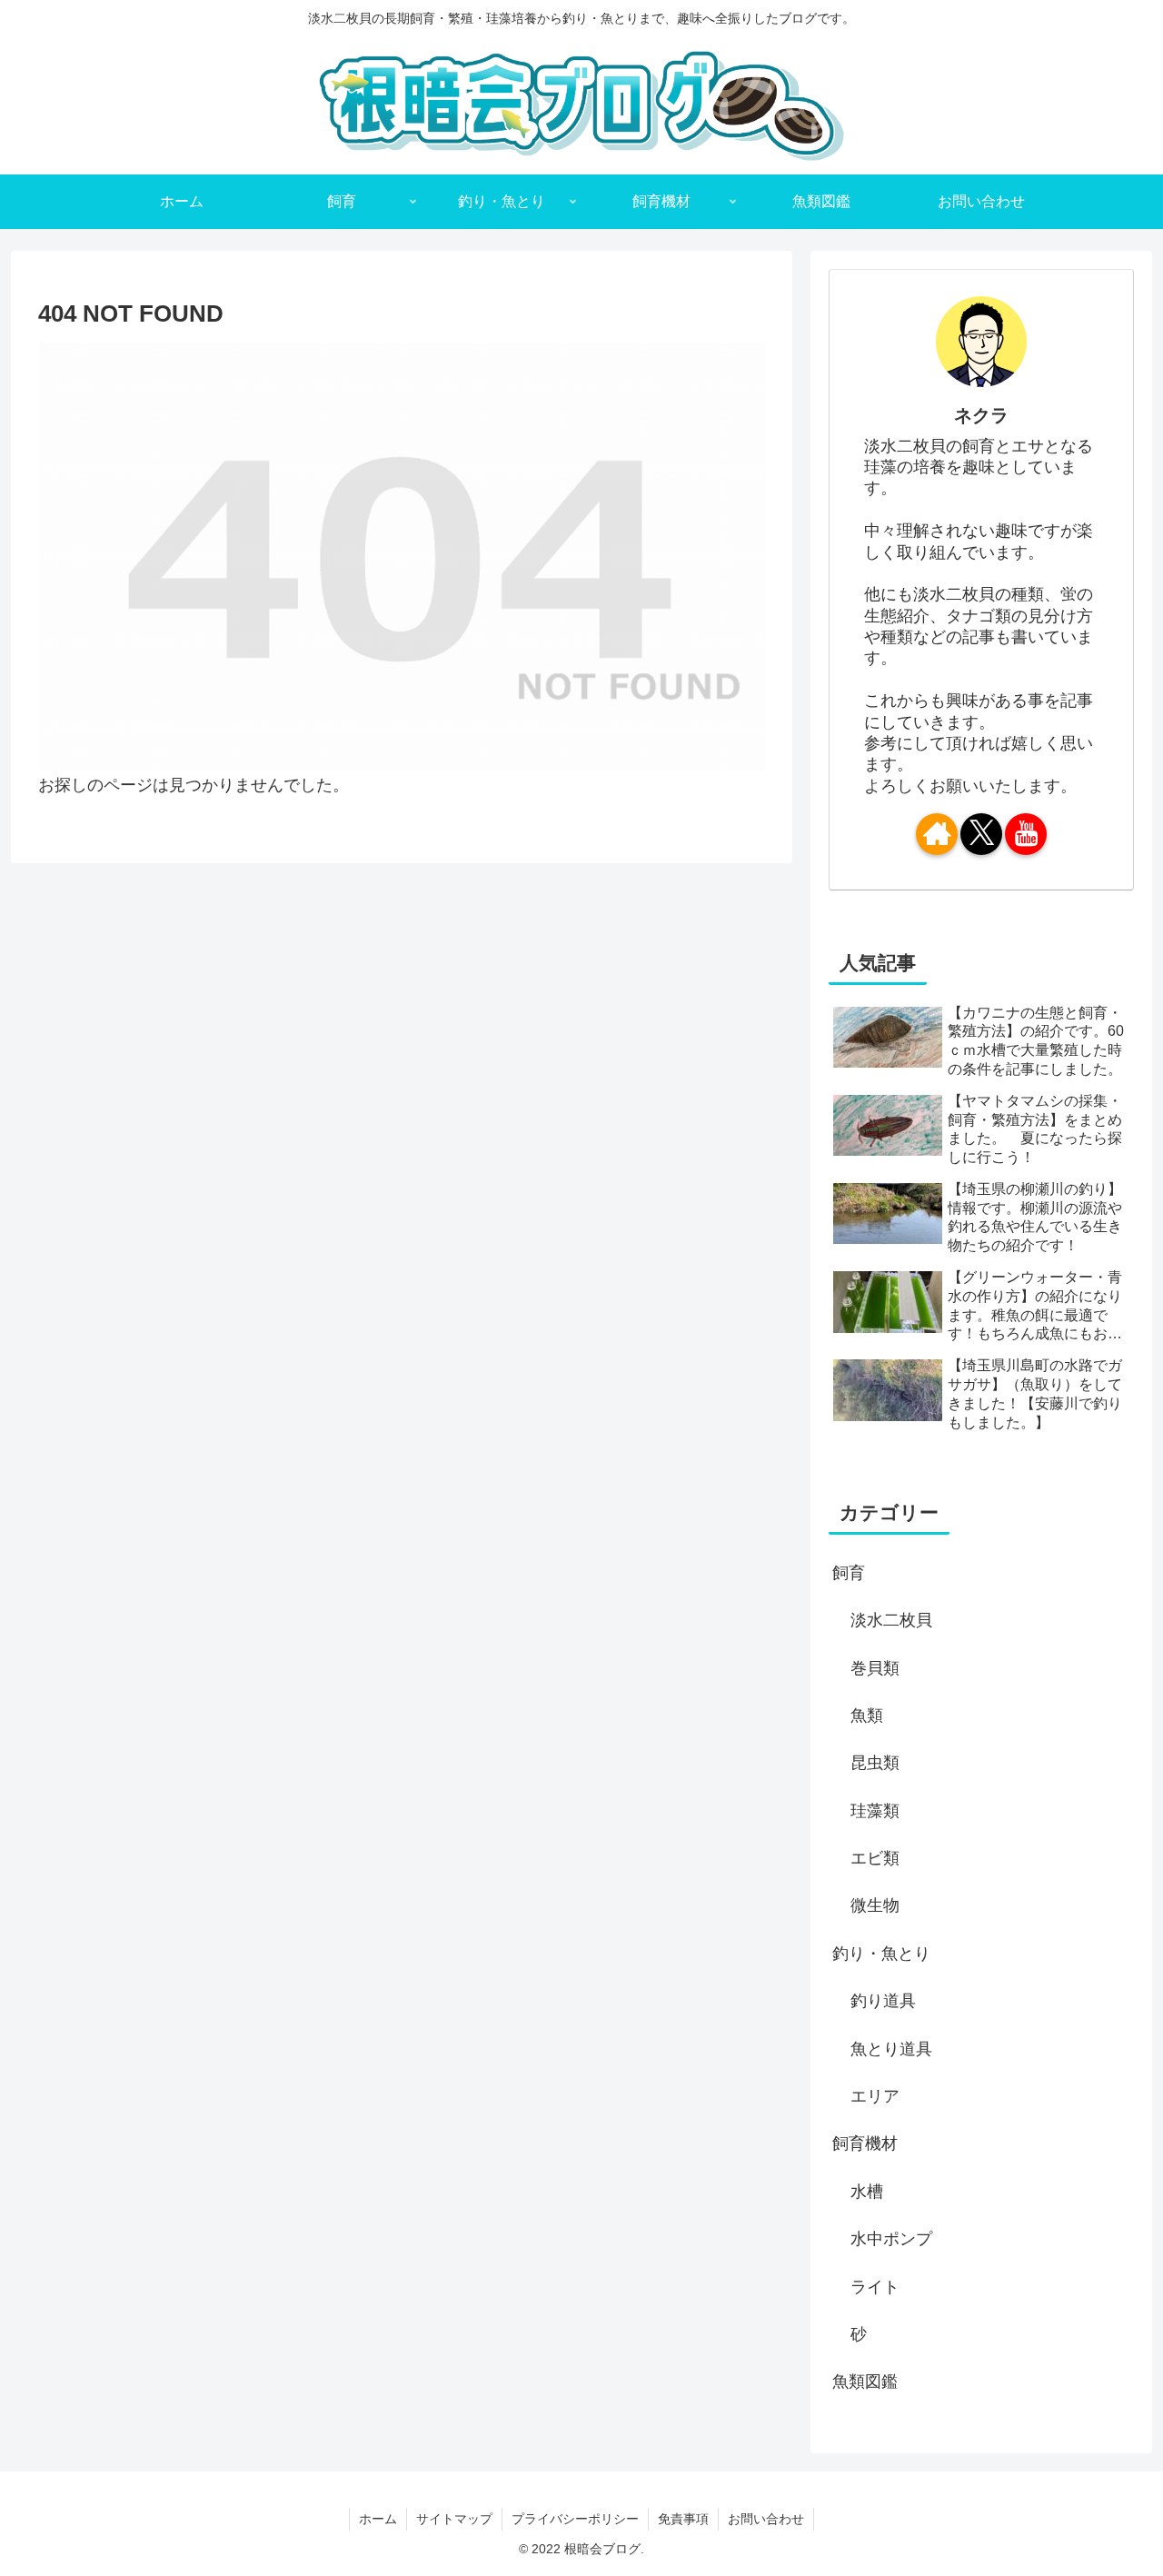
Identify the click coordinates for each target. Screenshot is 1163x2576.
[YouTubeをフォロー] (1026, 834)
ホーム (378, 2519)
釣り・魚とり (881, 1954)
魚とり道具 (891, 2049)
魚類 (867, 1716)
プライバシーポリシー (575, 2519)
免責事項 (683, 2519)
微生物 (875, 1905)
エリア (875, 2096)
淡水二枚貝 (891, 1620)
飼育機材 (865, 2143)
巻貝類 (875, 1668)
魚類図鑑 (865, 2382)
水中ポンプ (891, 2239)
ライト (875, 2287)
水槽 (867, 2192)
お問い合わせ (766, 2519)
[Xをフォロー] (981, 834)
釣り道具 (883, 2001)
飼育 (849, 1573)
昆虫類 (875, 1763)
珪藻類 (875, 1811)
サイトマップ (454, 2519)
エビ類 (875, 1858)
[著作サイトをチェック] (937, 834)
